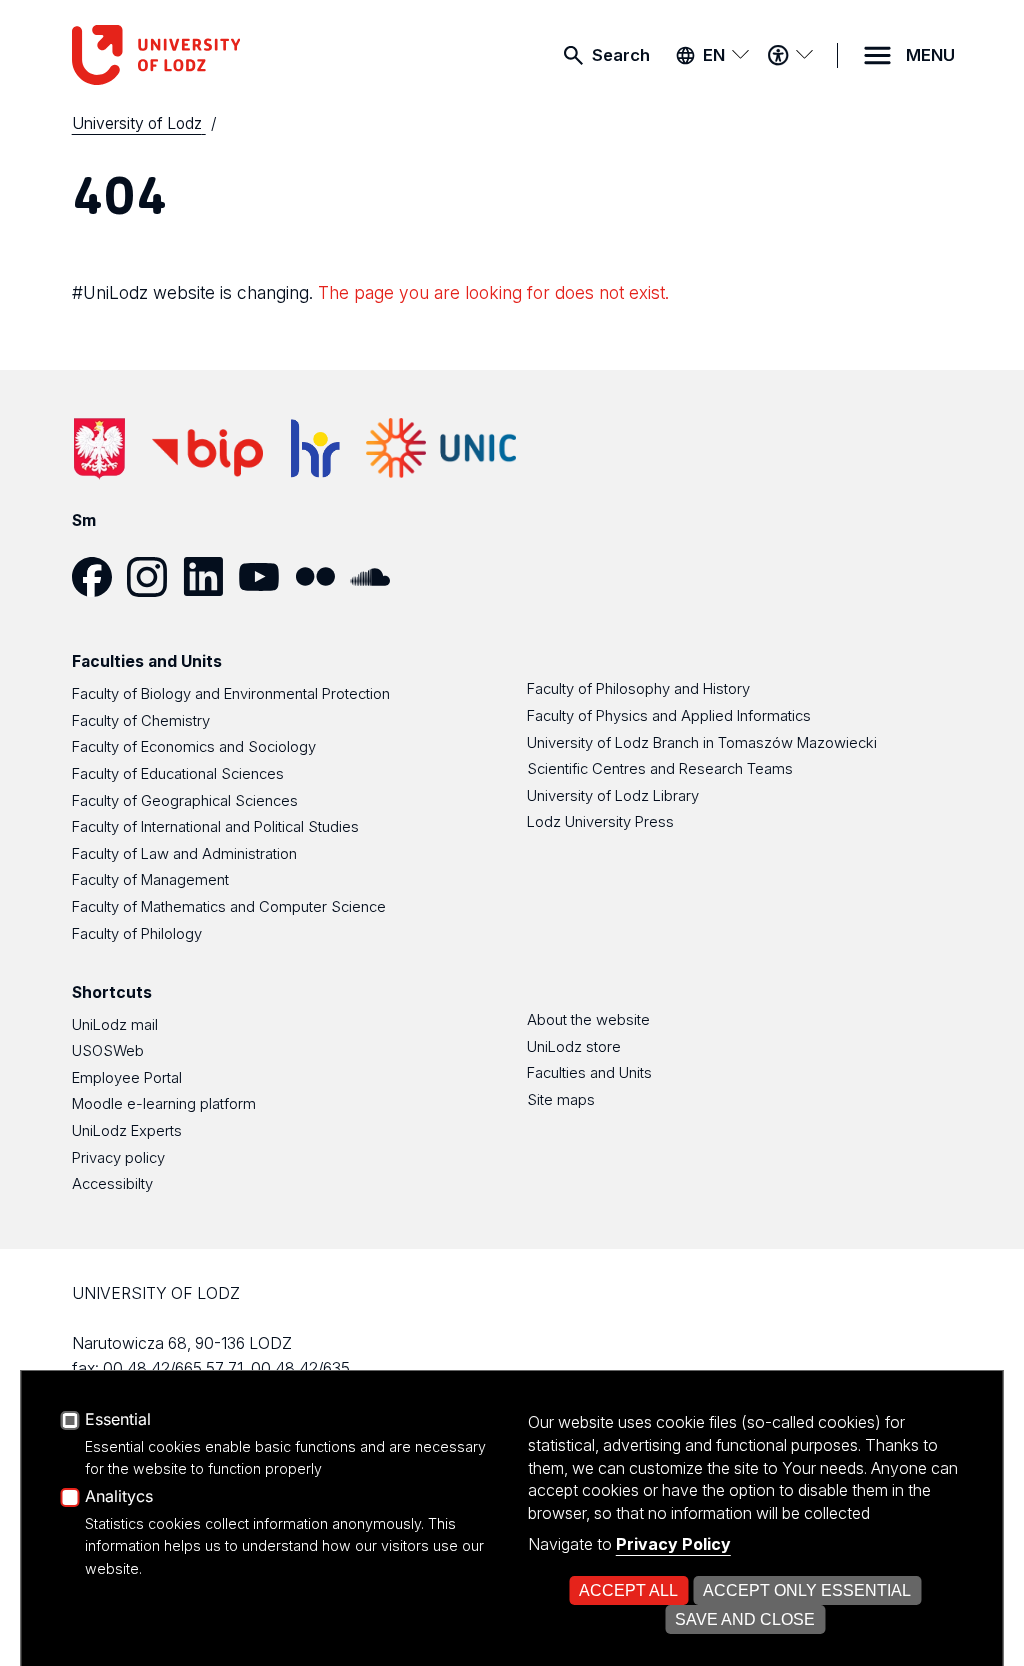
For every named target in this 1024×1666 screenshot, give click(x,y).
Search (621, 55)
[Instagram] (155, 577)
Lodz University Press (600, 822)
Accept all (628, 1590)
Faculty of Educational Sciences (178, 774)
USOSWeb (108, 1051)
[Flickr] (323, 577)
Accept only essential (807, 1590)
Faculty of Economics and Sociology (194, 747)
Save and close (745, 1619)
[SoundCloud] (378, 577)
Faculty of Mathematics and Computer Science (229, 907)
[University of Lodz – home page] (222, 55)
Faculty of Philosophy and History (638, 689)
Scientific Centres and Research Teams (660, 769)
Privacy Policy (673, 1544)
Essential (118, 1420)
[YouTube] (267, 577)
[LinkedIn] (211, 577)
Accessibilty (112, 1184)
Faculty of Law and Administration (184, 854)
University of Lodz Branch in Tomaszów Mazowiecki (702, 743)
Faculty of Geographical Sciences (185, 801)
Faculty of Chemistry (141, 721)
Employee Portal (127, 1078)
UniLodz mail (115, 1025)
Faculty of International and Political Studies (215, 827)
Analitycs (119, 1497)
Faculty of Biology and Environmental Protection (231, 694)
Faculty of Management (150, 880)
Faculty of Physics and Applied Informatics (669, 716)
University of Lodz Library (613, 796)
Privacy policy (118, 1158)
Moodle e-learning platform (164, 1104)
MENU (930, 55)
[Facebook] (100, 577)
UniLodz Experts (127, 1131)
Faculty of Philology (137, 934)
